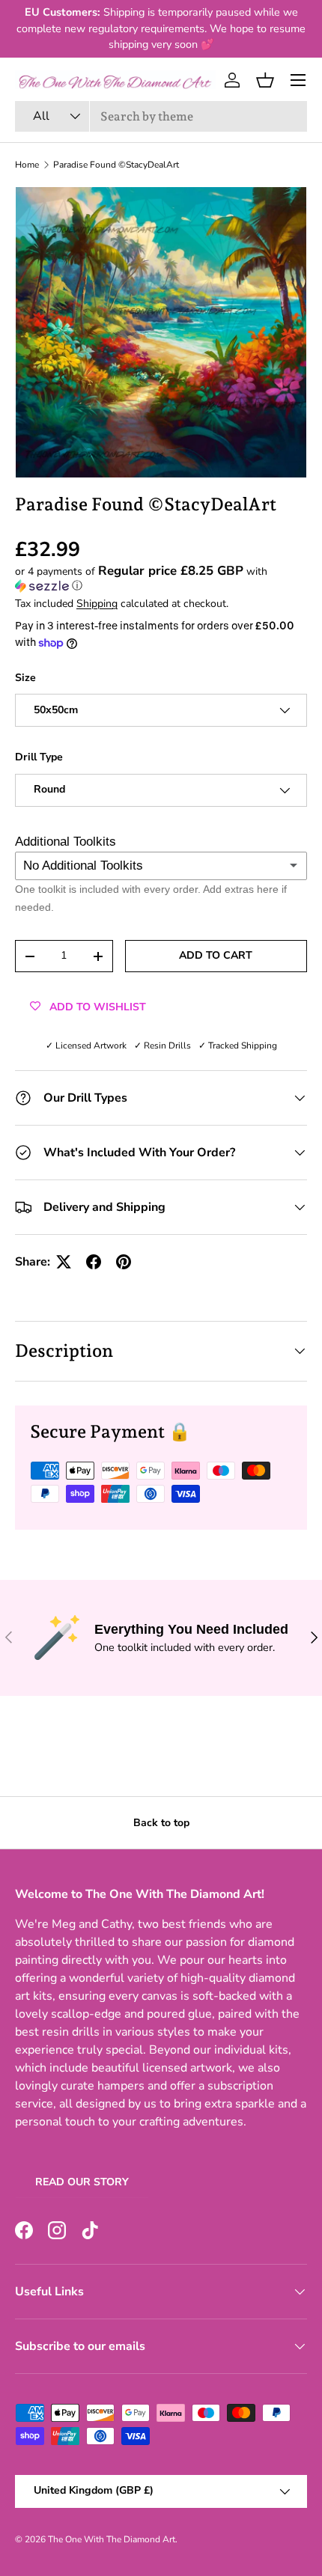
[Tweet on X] (64, 1262)
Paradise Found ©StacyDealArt (116, 165)
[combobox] (161, 116)
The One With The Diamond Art (112, 2539)
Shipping (97, 604)
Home (27, 165)
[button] (265, 80)
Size (25, 678)
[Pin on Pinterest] (124, 1262)
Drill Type (39, 757)
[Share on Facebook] (94, 1262)
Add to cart (216, 955)
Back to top (161, 1823)
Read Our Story (82, 2182)
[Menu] (298, 80)
